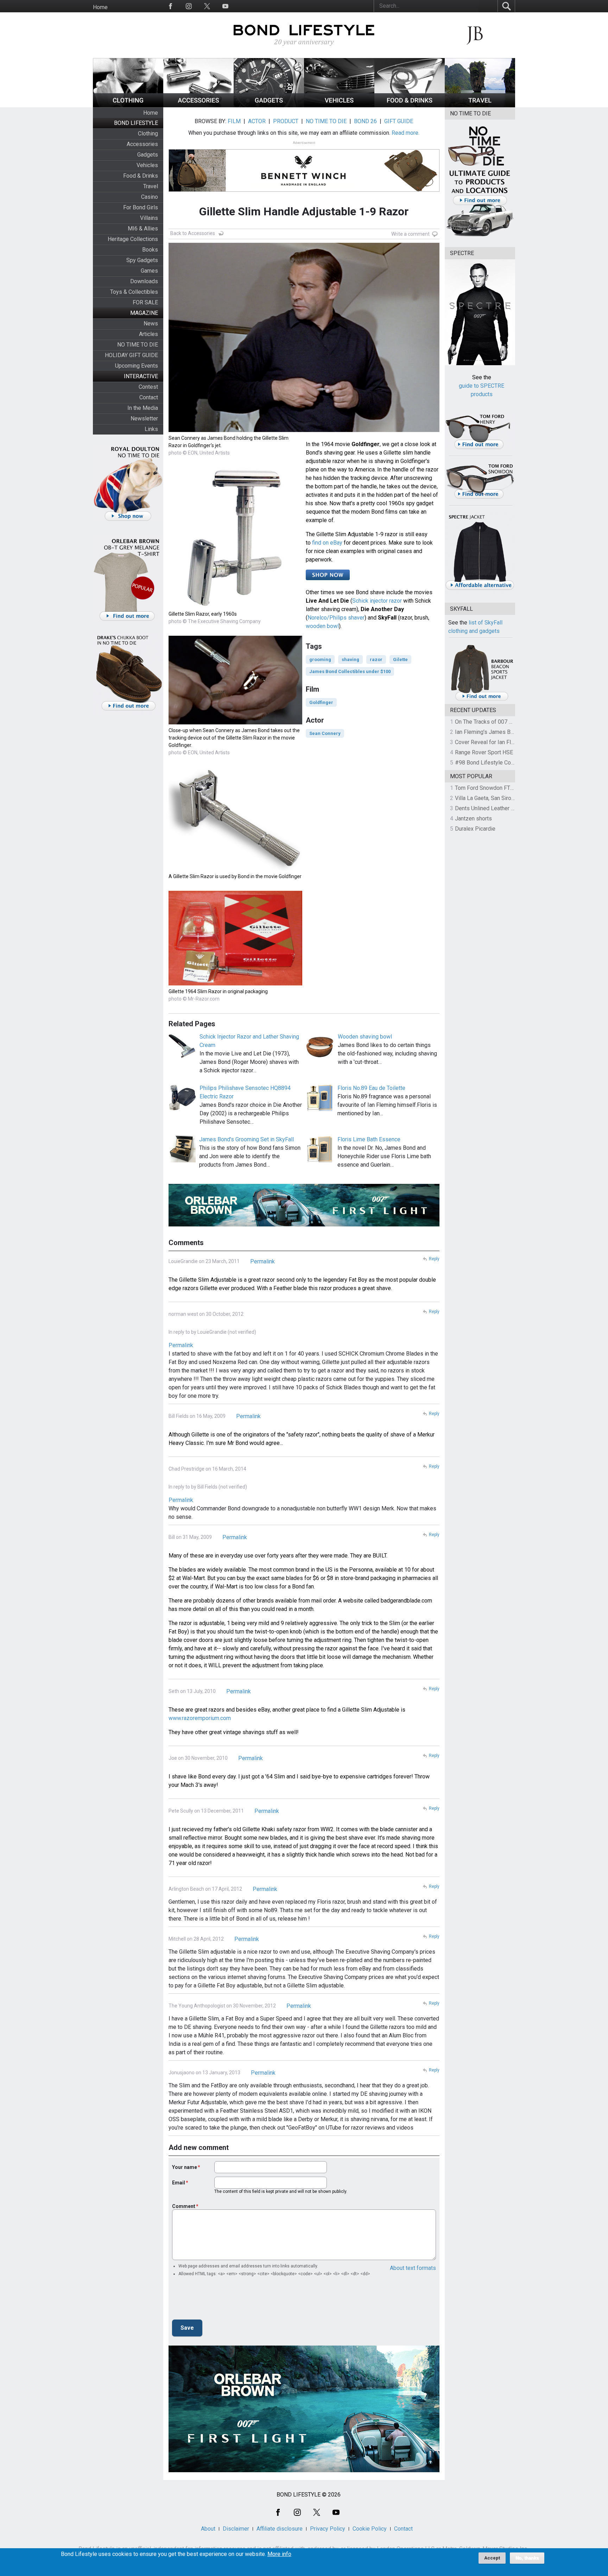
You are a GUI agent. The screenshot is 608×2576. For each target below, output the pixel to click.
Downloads (144, 281)
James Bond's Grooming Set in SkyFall (246, 1139)
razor (376, 659)
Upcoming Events (137, 366)
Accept (492, 2558)
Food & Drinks (141, 176)
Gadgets (148, 155)
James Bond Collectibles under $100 (350, 671)
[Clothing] (128, 105)
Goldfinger (321, 702)
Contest (148, 387)
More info (279, 2554)
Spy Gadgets (142, 260)
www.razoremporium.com (200, 1718)
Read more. (406, 133)
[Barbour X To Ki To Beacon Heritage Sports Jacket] (482, 700)
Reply (434, 1259)
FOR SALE (145, 302)
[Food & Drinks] (410, 105)
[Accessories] (198, 105)
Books (150, 250)
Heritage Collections (133, 239)
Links (151, 429)
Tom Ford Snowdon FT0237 (489, 788)
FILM (234, 121)
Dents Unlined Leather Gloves (492, 808)
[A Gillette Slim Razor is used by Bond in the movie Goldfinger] (235, 868)
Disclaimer (236, 2529)
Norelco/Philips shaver (336, 618)
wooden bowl (322, 626)
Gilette (400, 659)
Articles (148, 334)
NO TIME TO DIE (138, 345)
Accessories (142, 144)
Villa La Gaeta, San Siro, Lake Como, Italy (505, 798)
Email (179, 2183)
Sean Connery (325, 733)
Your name (185, 2167)
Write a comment (410, 234)
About (208, 2529)
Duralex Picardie (475, 829)
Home (100, 7)
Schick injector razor (377, 601)
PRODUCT (286, 121)
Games (149, 271)
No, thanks (527, 2558)
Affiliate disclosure (280, 2529)
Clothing (148, 134)
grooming (320, 659)
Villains (149, 218)
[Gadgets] (269, 105)
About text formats (413, 2268)
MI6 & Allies (143, 229)
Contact (149, 397)
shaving (350, 659)
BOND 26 (365, 121)
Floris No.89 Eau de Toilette (371, 1088)
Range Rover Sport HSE (484, 752)
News (151, 323)
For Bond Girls (141, 207)
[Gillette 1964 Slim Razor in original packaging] (235, 984)
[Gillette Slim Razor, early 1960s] (235, 606)
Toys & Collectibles (134, 292)
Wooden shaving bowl (365, 1037)
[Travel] (480, 105)
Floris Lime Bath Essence (369, 1139)
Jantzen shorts (473, 819)
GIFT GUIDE (399, 121)
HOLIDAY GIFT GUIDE (131, 355)
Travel (151, 186)
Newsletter (144, 418)
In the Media (143, 408)
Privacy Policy (328, 2529)
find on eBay (327, 543)
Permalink (262, 1261)
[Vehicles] (339, 105)
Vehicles (147, 165)
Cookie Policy (370, 2529)
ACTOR (257, 121)
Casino (150, 197)
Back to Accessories (193, 233)
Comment (184, 2206)
